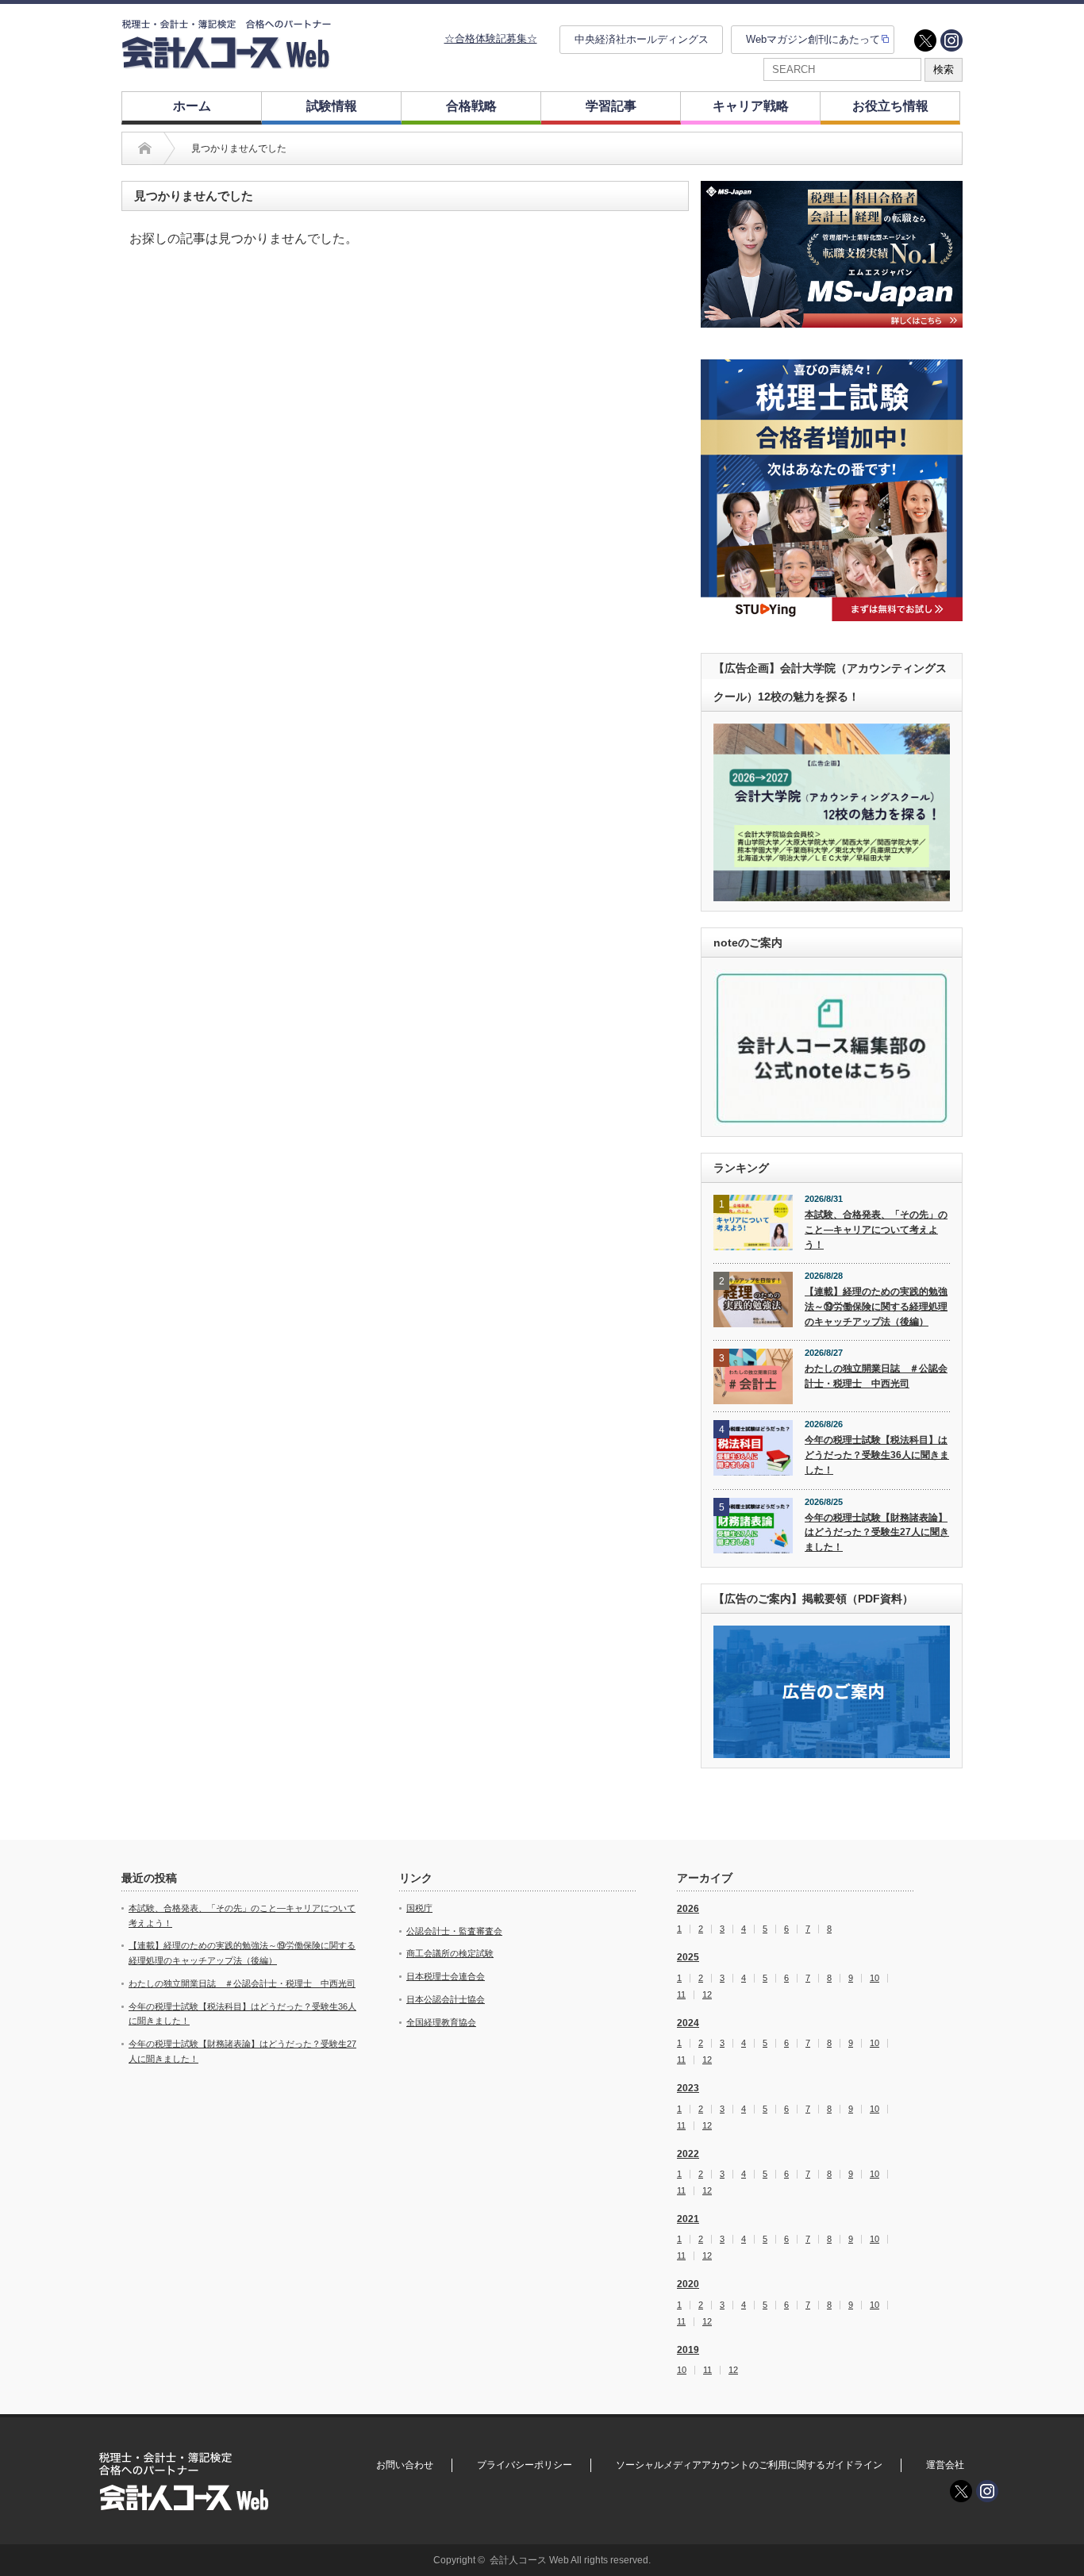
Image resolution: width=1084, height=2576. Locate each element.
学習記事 (611, 106)
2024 (688, 2023)
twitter (925, 40)
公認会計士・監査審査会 (454, 1931)
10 (875, 1978)
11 (681, 1995)
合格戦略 (471, 106)
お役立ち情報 (890, 106)
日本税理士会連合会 (446, 1976)
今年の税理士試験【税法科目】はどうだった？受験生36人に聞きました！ (877, 1455)
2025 (688, 1957)
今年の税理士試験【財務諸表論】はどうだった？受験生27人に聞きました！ (877, 1532)
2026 (688, 1909)
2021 (688, 2219)
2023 (688, 2088)
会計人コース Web (529, 2560)
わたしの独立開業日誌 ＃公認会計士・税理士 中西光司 (876, 1376)
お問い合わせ (405, 2465)
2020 (688, 2284)
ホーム (192, 106)
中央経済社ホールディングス (642, 39)
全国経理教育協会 (441, 2022)
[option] (832, 254)
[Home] (145, 148)
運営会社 (945, 2465)
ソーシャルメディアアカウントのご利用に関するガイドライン (749, 2465)
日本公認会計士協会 (446, 1999)
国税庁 (419, 1908)
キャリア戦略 (751, 106)
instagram (951, 40)
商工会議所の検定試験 (450, 1953)
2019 (688, 2350)
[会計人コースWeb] (226, 62)
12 (707, 1995)
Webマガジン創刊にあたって (813, 39)
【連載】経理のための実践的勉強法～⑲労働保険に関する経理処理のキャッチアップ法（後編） (876, 1306)
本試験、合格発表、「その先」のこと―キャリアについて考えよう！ (876, 1229)
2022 (688, 2154)
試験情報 (332, 106)
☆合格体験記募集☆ (491, 38)
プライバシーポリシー (525, 2465)
